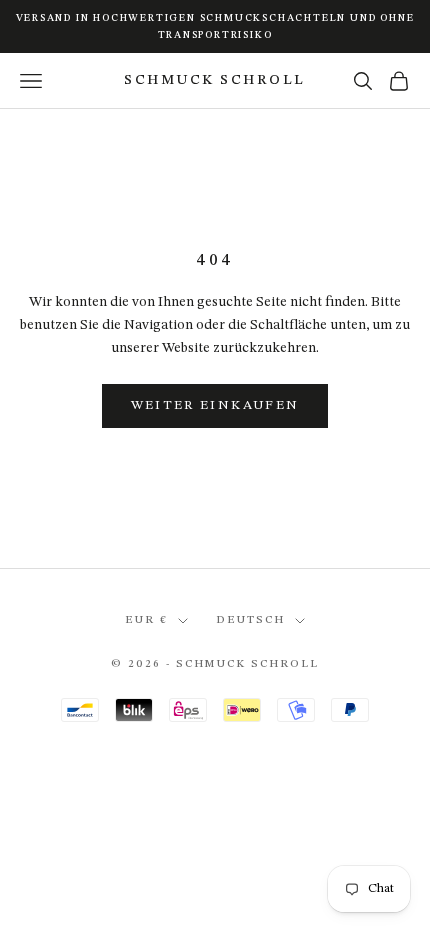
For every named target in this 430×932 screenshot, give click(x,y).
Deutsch (250, 620)
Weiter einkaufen (215, 405)
